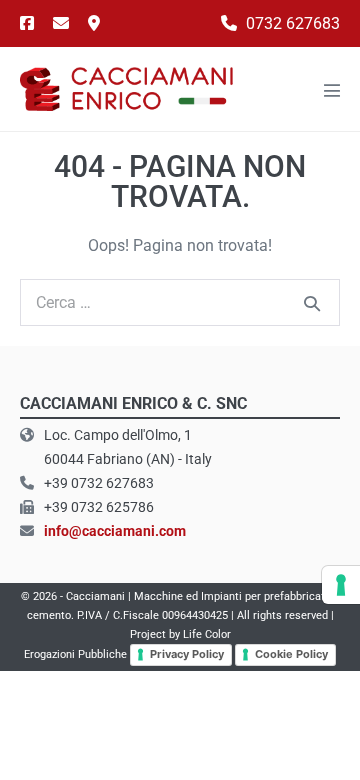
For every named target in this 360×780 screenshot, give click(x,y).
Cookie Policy (291, 654)
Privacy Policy (187, 654)
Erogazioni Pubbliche (75, 654)
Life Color (207, 634)
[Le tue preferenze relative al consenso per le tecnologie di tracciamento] (341, 585)
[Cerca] (312, 303)
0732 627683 (291, 23)
